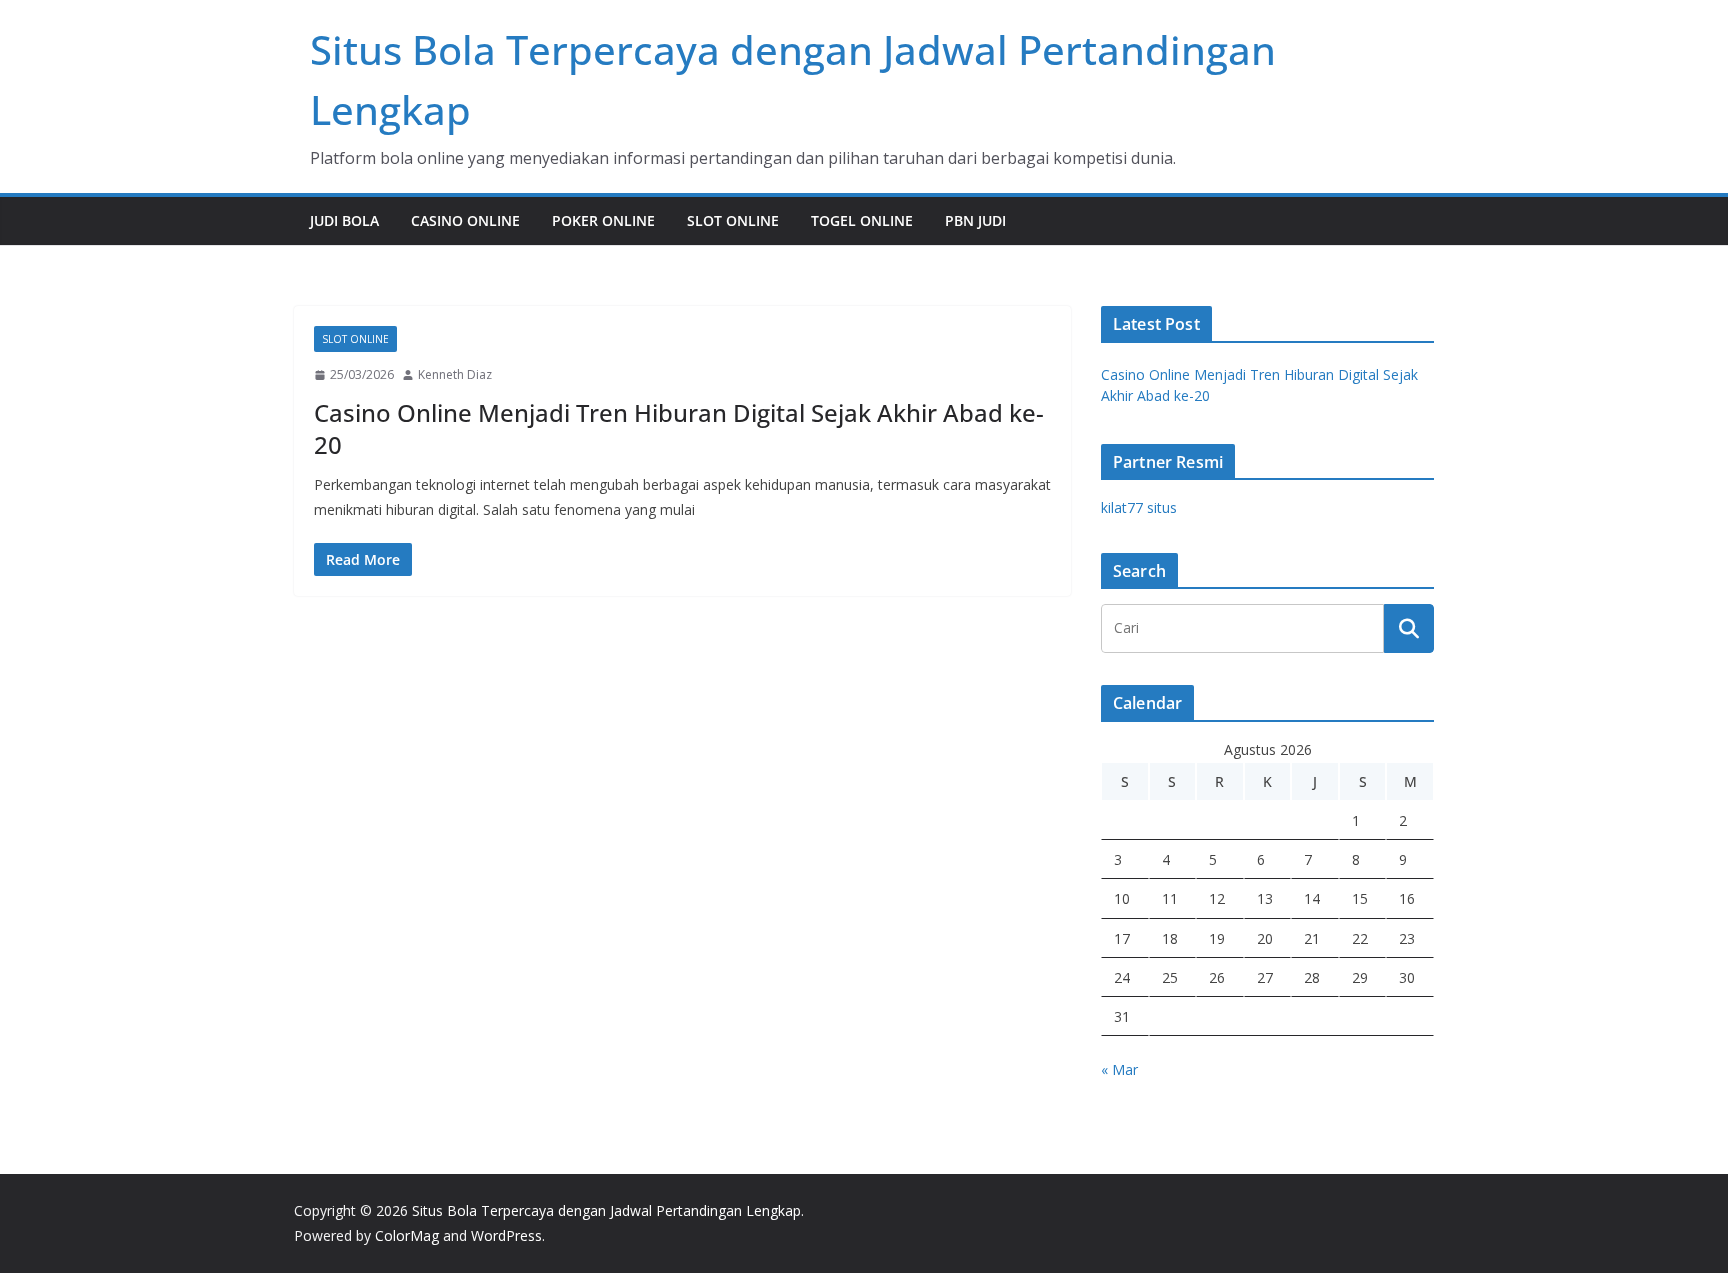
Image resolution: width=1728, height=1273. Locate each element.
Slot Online (733, 220)
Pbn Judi (975, 220)
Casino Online (465, 220)
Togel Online (862, 220)
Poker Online (603, 220)
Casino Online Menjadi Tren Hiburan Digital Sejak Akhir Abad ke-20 (679, 428)
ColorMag (407, 1235)
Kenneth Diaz (455, 374)
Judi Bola (344, 220)
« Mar (1119, 1069)
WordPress (506, 1235)
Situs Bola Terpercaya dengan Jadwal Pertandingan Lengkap (606, 1210)
